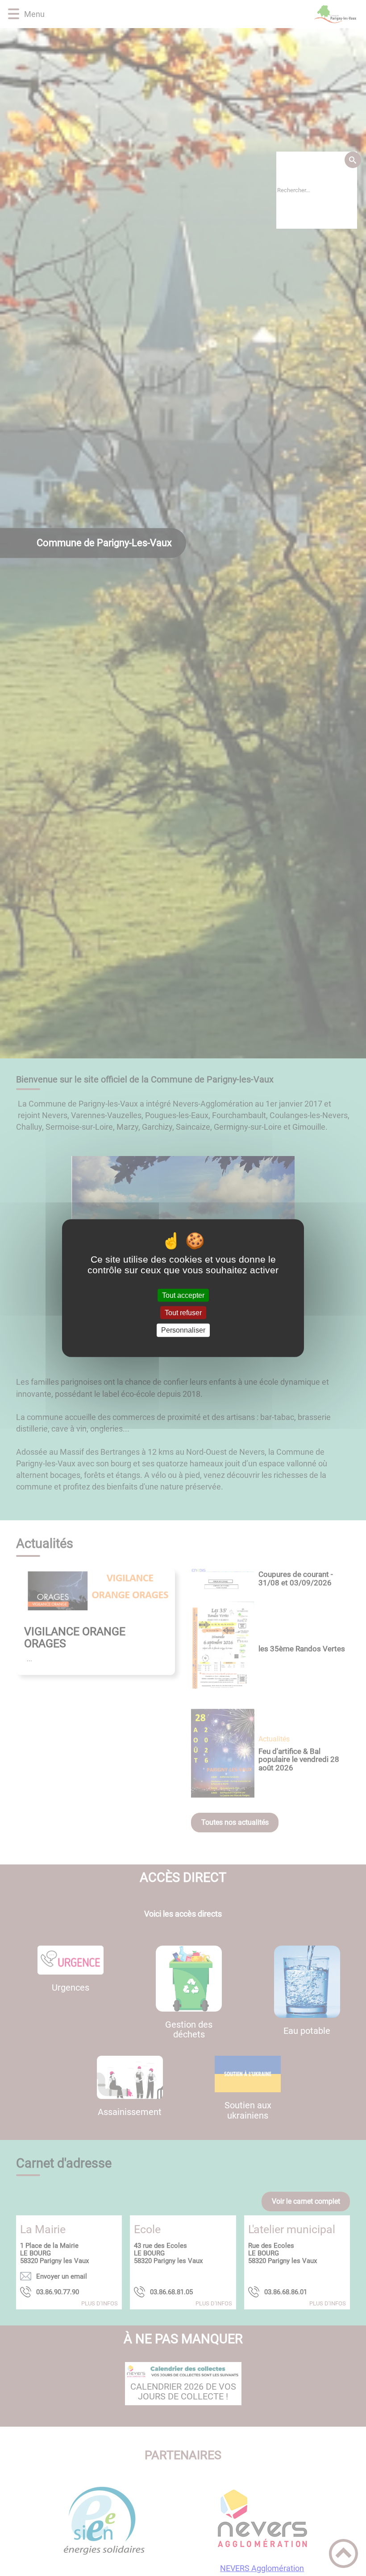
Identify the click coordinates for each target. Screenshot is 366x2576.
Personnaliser (183, 1330)
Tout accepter (183, 1295)
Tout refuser (183, 1313)
